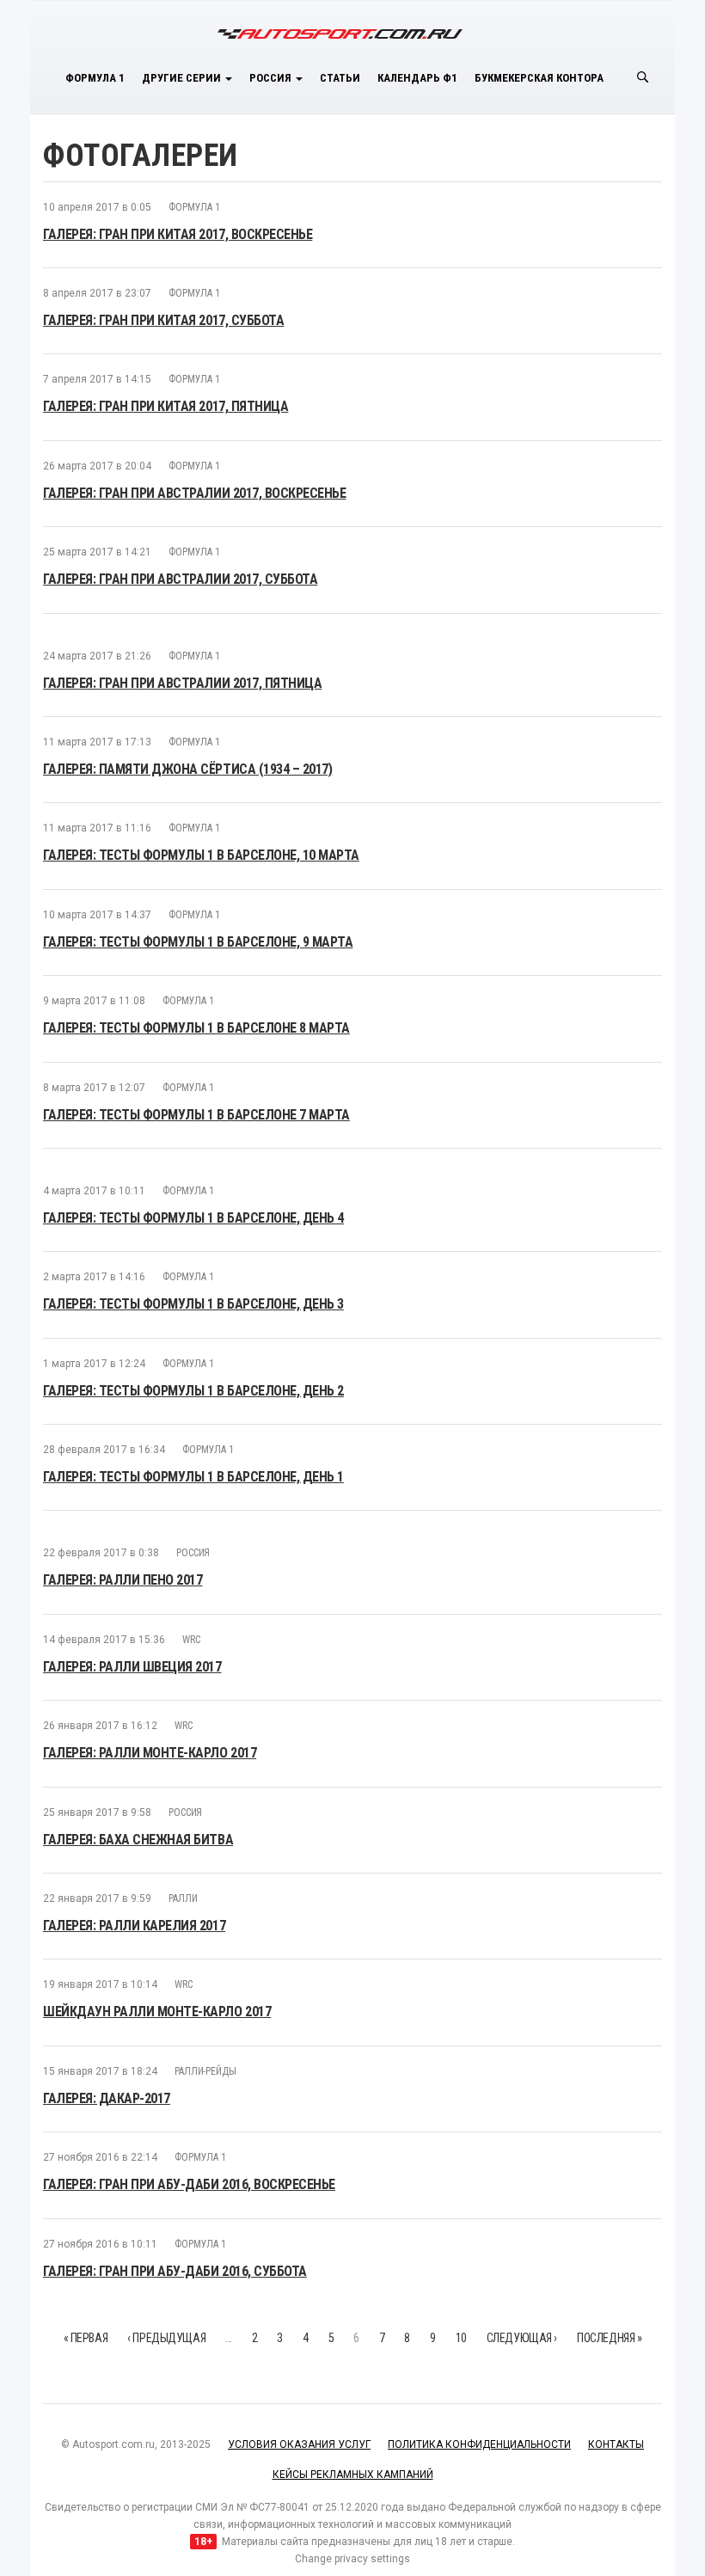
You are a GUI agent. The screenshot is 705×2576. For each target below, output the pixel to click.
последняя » (609, 2338)
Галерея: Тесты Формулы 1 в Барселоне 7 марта (196, 1115)
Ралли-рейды (205, 2071)
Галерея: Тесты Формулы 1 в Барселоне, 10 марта (201, 855)
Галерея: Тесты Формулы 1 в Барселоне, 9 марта (198, 942)
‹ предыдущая (166, 2338)
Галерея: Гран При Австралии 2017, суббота (180, 579)
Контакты (616, 2444)
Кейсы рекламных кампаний (353, 2475)
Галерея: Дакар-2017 (107, 2098)
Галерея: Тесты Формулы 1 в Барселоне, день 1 (193, 1477)
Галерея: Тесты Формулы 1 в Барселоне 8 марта (196, 1028)
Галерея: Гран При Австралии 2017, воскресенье (194, 493)
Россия (272, 78)
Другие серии (183, 78)
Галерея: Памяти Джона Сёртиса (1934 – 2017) (187, 769)
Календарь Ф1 (417, 78)
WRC (191, 1640)
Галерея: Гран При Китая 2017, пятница (166, 406)
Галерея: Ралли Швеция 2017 (132, 1667)
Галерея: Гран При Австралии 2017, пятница (182, 683)
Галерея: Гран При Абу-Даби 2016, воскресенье (189, 2184)
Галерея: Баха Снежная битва (138, 1840)
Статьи (340, 78)
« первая (86, 2338)
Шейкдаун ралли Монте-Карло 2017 (157, 2012)
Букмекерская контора (539, 78)
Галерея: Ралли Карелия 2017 (134, 1926)
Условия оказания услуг (299, 2444)
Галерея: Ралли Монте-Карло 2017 (150, 1753)
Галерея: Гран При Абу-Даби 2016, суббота (175, 2271)
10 (461, 2338)
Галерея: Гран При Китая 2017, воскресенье (178, 234)
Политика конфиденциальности (479, 2444)
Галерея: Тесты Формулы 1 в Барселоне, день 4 (193, 1218)
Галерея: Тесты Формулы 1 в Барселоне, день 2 (193, 1391)
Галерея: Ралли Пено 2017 (123, 1580)
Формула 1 (95, 78)
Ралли (183, 1898)
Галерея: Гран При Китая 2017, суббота (163, 320)
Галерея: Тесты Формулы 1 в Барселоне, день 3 (193, 1304)
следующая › (522, 2338)
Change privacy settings (352, 2559)
